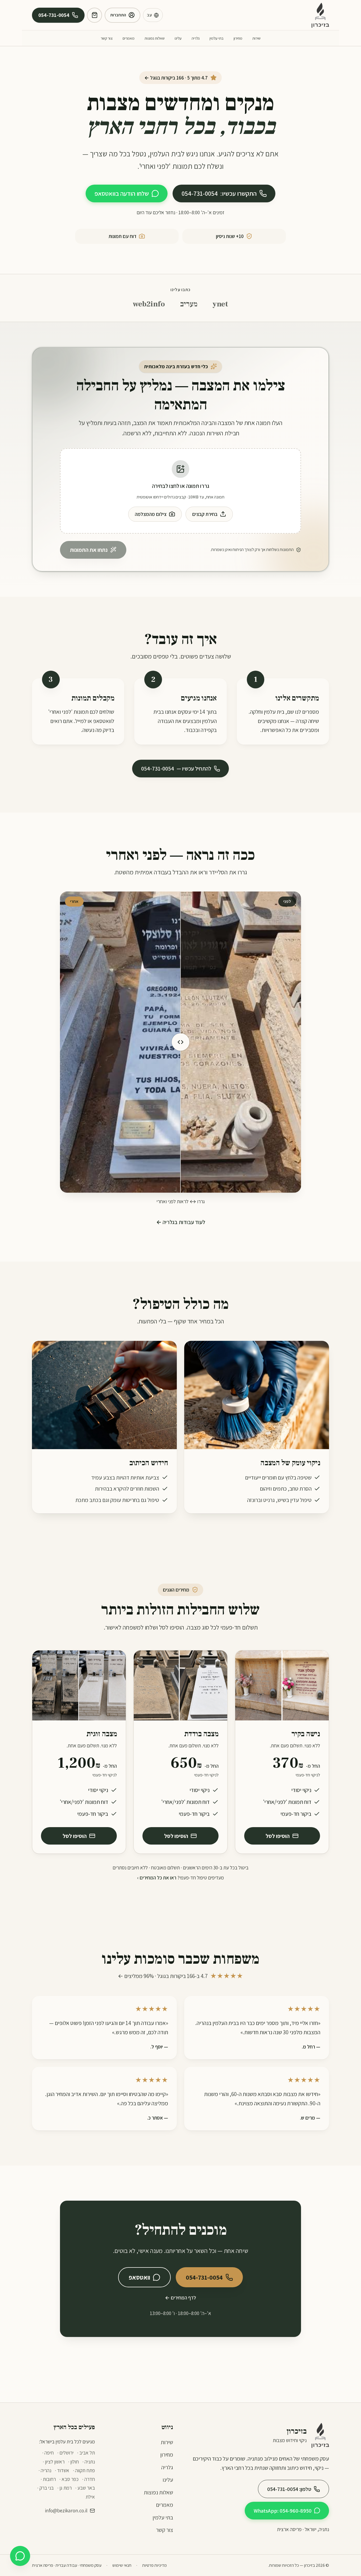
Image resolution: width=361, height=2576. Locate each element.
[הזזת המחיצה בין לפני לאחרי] (181, 1042)
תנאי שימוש (122, 2565)
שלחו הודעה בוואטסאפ (122, 193)
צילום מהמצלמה (151, 514)
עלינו (178, 38)
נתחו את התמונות (89, 550)
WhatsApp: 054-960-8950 (283, 2511)
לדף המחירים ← (181, 2298)
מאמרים (129, 38)
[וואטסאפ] (20, 2556)
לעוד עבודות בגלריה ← (181, 1222)
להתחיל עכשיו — (176, 768)
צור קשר (107, 38)
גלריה (196, 38)
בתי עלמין (217, 38)
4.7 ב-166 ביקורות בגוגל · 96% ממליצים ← (181, 1976)
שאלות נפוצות (155, 38)
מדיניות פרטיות (154, 2565)
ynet (220, 304)
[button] (181, 491)
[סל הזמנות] (94, 15)
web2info (149, 304)
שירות (256, 38)
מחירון (238, 38)
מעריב (189, 304)
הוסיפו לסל (278, 1836)
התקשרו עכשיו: (219, 193)
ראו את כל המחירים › (157, 1878)
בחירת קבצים (205, 514)
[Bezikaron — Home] (320, 15)
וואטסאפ (139, 2277)
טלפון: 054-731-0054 (289, 2489)
